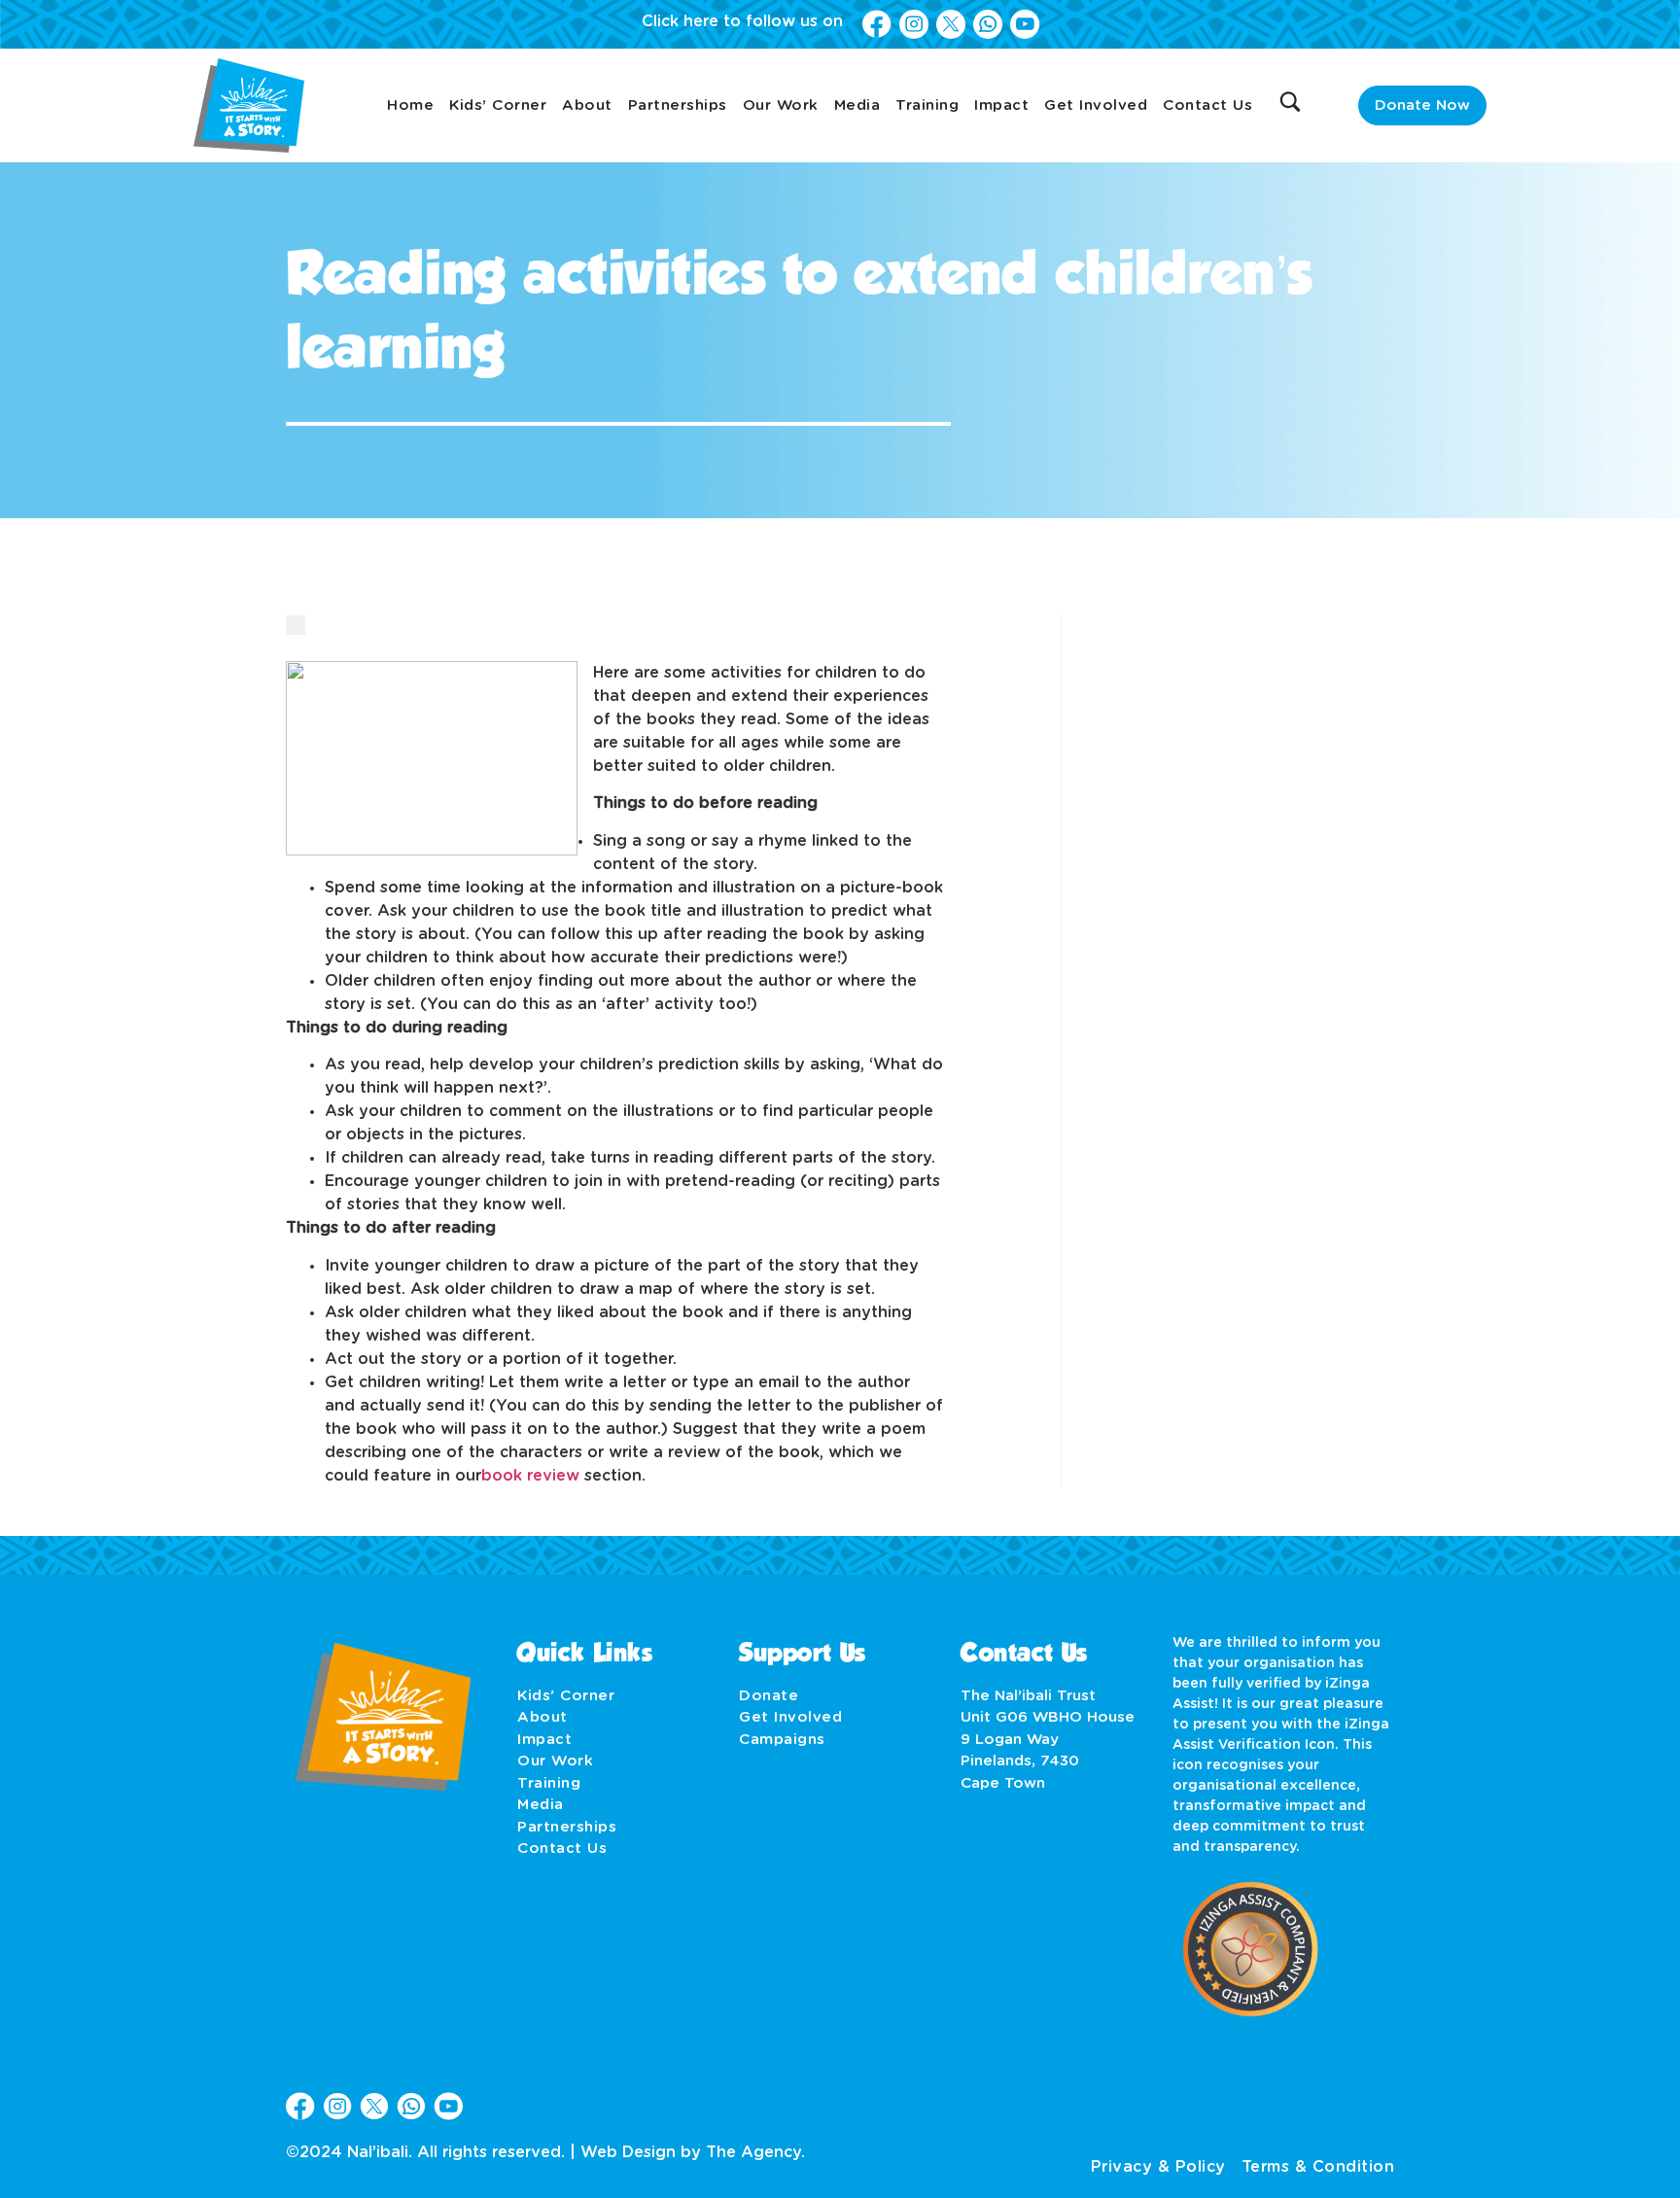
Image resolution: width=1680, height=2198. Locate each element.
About (587, 105)
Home (410, 105)
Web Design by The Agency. (693, 2152)
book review (530, 1476)
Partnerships (678, 105)
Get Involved (1096, 105)
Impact (1001, 105)
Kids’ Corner (498, 105)
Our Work (781, 105)
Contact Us (1207, 105)
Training (927, 105)
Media (857, 105)
